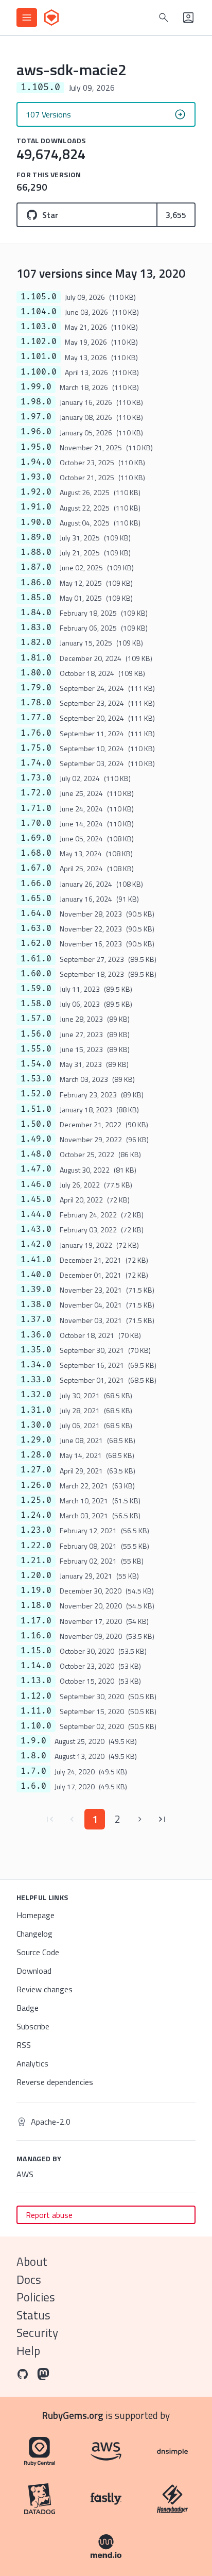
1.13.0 (36, 1681)
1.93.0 (36, 477)
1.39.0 (36, 1290)
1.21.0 (36, 1561)
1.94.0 (36, 462)
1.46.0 (36, 1184)
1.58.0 (36, 1004)
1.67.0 (36, 868)
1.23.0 (36, 1530)
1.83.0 (36, 628)
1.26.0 (36, 1485)
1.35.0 (36, 1350)
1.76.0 (36, 733)
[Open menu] (27, 18)
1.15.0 (36, 1651)
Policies (36, 2297)
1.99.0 (36, 387)
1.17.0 (36, 1621)
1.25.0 (36, 1500)
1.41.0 (36, 1260)
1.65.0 (36, 899)
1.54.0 (36, 1064)
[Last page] (163, 1819)
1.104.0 (39, 312)
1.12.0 (36, 1696)
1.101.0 (39, 357)
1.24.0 (36, 1515)
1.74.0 (36, 763)
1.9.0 (33, 1741)
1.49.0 (36, 1139)
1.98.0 (36, 402)
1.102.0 (39, 342)
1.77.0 (36, 718)
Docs (29, 2280)
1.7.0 (33, 1771)
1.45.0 (36, 1199)
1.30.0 (36, 1425)
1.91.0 (36, 507)
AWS (25, 2174)
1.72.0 (36, 793)
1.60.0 (36, 974)
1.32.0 (36, 1395)
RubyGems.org (73, 2415)
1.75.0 (36, 748)
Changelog (34, 1934)
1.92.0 (36, 492)
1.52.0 (36, 1094)
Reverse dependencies (55, 2082)
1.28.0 (36, 1455)
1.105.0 (39, 297)
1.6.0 (33, 1786)
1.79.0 (36, 688)
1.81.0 (36, 658)
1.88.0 (36, 552)
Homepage (36, 1915)
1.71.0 (36, 808)
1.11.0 (36, 1711)
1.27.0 (36, 1470)
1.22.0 (36, 1546)
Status (33, 2315)
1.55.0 (36, 1049)
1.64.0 (36, 913)
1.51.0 (36, 1109)
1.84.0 (36, 613)
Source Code (38, 1952)
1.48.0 (36, 1154)
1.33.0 (36, 1380)
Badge (28, 2008)
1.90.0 (36, 522)
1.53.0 (36, 1079)
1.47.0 (36, 1169)
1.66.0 (36, 884)
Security (37, 2333)
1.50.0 (36, 1124)
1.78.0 (36, 703)
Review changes (45, 1989)
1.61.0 (36, 959)
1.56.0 (36, 1034)
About (32, 2261)
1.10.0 (36, 1726)
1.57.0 (36, 1019)
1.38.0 (36, 1304)
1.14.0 (36, 1666)
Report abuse (49, 2215)
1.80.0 (36, 673)
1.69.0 (36, 838)
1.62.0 (36, 943)
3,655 (176, 215)
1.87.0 (36, 567)
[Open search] (164, 18)
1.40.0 (36, 1275)
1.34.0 (36, 1365)
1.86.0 (36, 583)
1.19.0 (36, 1590)
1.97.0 (36, 417)
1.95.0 (36, 447)
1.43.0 (36, 1229)
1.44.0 (36, 1214)
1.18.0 (36, 1605)
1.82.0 (36, 642)
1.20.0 (36, 1575)
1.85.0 (36, 598)
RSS (24, 2045)
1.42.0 (36, 1244)
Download (34, 1971)
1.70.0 (36, 823)
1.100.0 (39, 372)
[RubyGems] (51, 18)
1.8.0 (33, 1756)
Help (28, 2351)
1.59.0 (36, 989)
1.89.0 (36, 537)
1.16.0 (36, 1636)
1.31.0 (36, 1410)
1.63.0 (36, 928)
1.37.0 (36, 1319)
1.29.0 (36, 1440)
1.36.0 (36, 1335)
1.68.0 (36, 853)
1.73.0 (36, 778)
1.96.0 (36, 432)
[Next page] (140, 1819)
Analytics (32, 2063)
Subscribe (33, 2026)
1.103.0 (39, 327)
